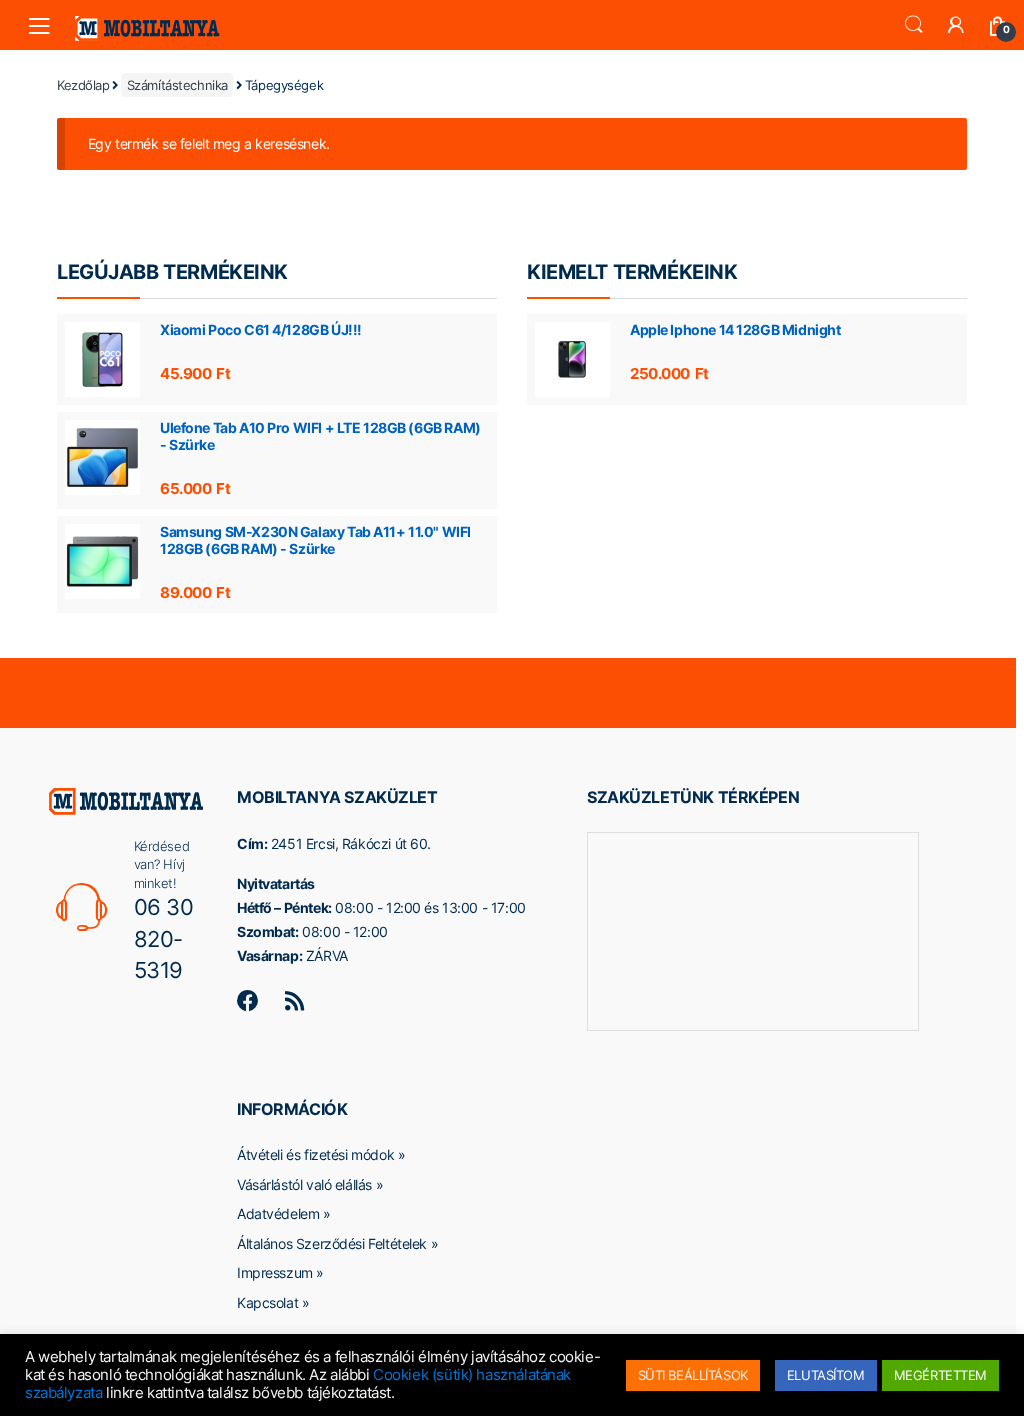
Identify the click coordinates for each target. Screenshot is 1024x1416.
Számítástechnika (177, 85)
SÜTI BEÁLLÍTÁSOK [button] (693, 1375)
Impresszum (275, 1272)
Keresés (914, 25)
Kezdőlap (83, 85)
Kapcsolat (267, 1302)
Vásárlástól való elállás (304, 1184)
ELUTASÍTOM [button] (826, 1375)
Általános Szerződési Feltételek (332, 1243)
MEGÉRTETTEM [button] (940, 1375)
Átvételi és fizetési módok (315, 1154)
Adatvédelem (278, 1213)
